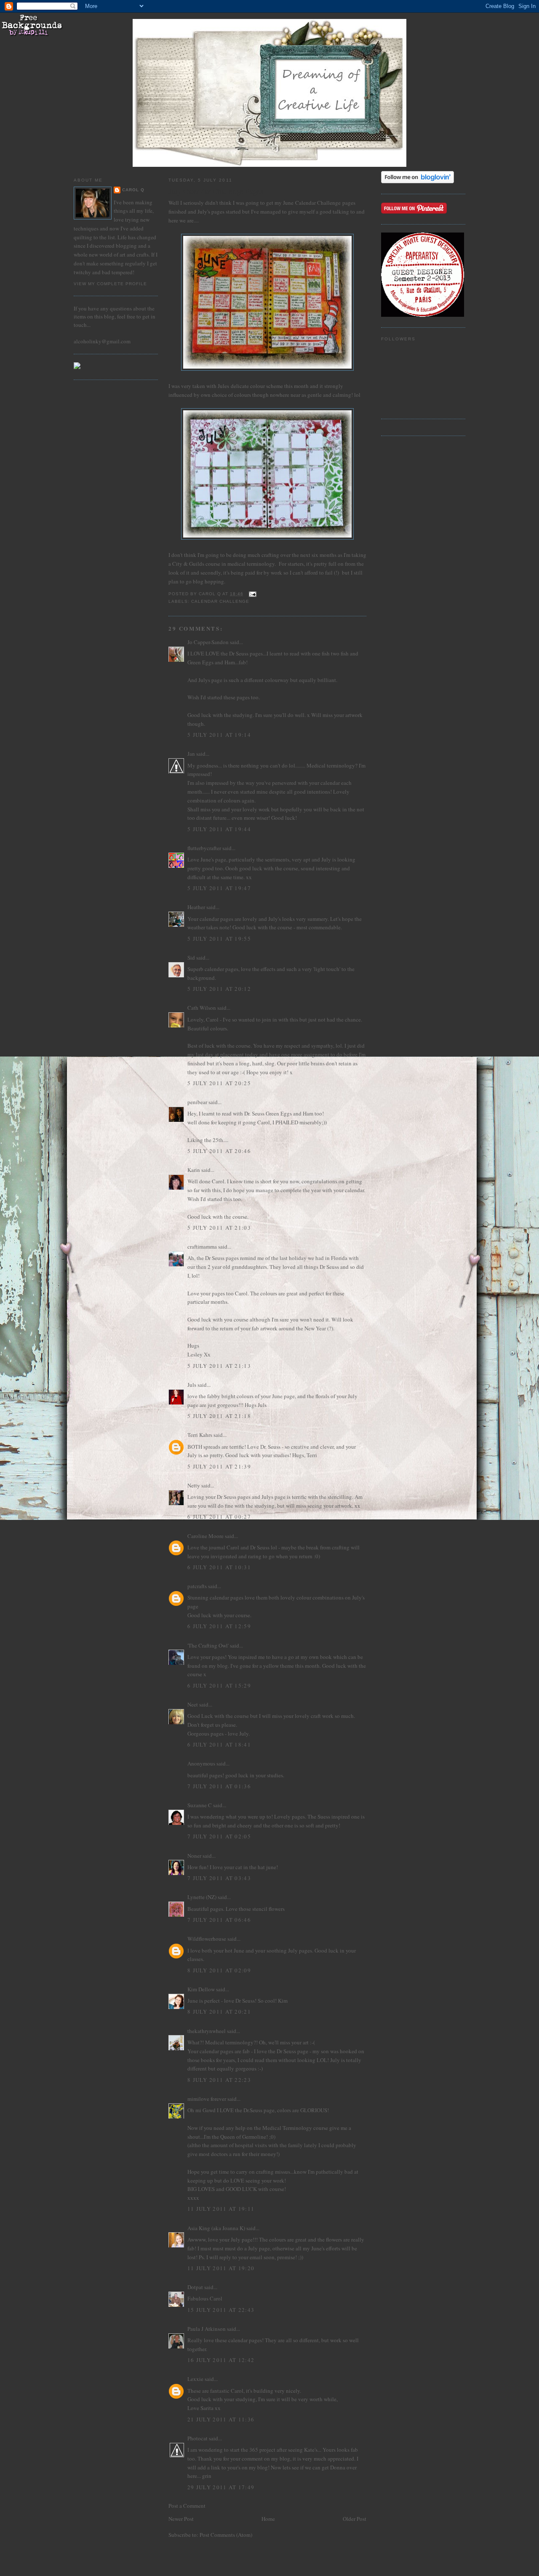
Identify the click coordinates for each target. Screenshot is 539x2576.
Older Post (355, 2519)
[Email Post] (252, 594)
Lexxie (195, 2379)
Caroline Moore (205, 1536)
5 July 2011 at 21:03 (219, 1228)
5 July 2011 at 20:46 (219, 1151)
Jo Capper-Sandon (208, 642)
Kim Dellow (201, 1989)
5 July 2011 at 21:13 (219, 1366)
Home (268, 2519)
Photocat (197, 2438)
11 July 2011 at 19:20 (221, 2268)
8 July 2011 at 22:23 (219, 2080)
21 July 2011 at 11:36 (221, 2419)
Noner (194, 1856)
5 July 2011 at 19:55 (219, 939)
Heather (196, 907)
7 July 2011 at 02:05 (219, 1836)
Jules (223, 386)
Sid (191, 958)
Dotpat (195, 2287)
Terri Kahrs (200, 1435)
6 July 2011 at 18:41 (219, 1744)
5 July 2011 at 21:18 (219, 1416)
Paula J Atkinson (207, 2329)
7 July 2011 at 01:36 (219, 1786)
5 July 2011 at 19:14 (219, 735)
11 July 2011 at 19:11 (221, 2209)
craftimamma (202, 1247)
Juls (192, 1385)
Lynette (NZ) (202, 1897)
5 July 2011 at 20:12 (219, 989)
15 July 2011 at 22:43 (221, 2310)
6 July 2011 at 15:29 (219, 1685)
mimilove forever (207, 2099)
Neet (193, 1704)
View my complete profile (110, 284)
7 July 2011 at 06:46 (219, 1920)
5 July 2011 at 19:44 (219, 829)
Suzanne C (200, 1805)
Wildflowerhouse (207, 1939)
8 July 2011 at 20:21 (219, 2012)
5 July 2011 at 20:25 (219, 1083)
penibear (197, 1102)
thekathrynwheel (207, 2031)
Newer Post (181, 2519)
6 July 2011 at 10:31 (219, 1567)
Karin (194, 1170)
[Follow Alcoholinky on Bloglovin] (418, 181)
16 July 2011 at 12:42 (221, 2360)
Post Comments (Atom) (226, 2535)
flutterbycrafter (204, 848)
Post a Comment (187, 2506)
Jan (191, 754)
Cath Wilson (202, 1008)
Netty (194, 1485)
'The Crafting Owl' (208, 1645)
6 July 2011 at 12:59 (219, 1626)
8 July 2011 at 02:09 (219, 1970)
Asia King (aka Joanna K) (216, 2228)
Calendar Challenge (318, 203)
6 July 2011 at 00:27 (219, 1517)
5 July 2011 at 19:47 (219, 888)
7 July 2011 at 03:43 (219, 1878)
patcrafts (197, 1586)
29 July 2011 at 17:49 (221, 2487)
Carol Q (133, 190)
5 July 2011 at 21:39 (219, 1466)
